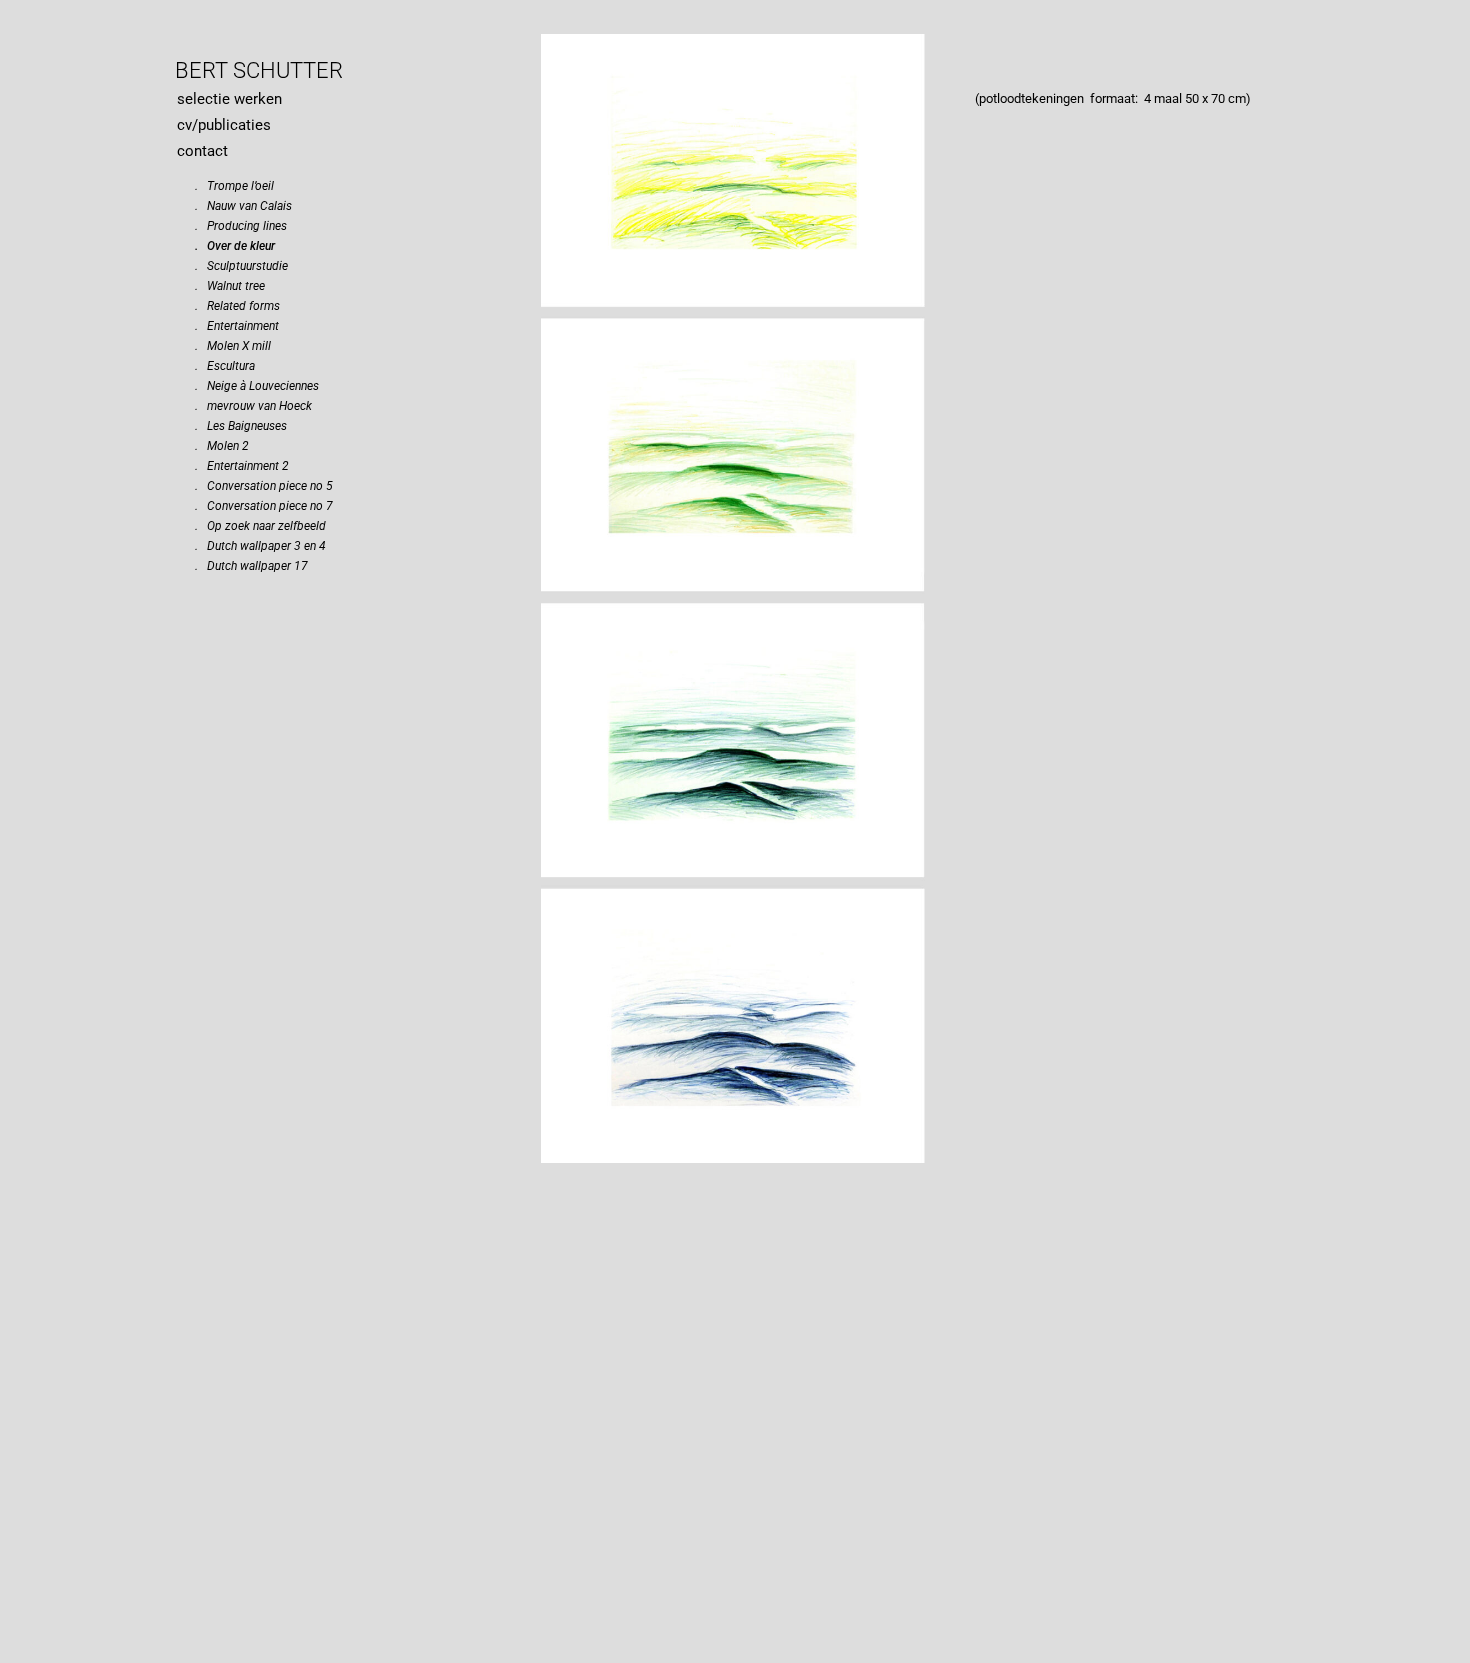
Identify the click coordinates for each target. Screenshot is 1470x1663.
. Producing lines (241, 226)
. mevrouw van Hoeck (253, 406)
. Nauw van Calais (243, 206)
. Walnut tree (230, 286)
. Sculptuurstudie (241, 266)
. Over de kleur (235, 246)
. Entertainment (237, 326)
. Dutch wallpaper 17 (251, 566)
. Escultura (225, 366)
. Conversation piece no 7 (264, 506)
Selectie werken (229, 99)
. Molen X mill (233, 346)
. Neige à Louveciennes (257, 386)
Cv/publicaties (224, 125)
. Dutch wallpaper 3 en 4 (260, 546)
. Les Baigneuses (241, 426)
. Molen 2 (222, 446)
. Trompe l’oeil (234, 186)
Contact (202, 151)
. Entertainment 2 (242, 466)
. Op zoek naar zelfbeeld (260, 526)
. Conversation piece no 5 (264, 486)
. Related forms (237, 306)
